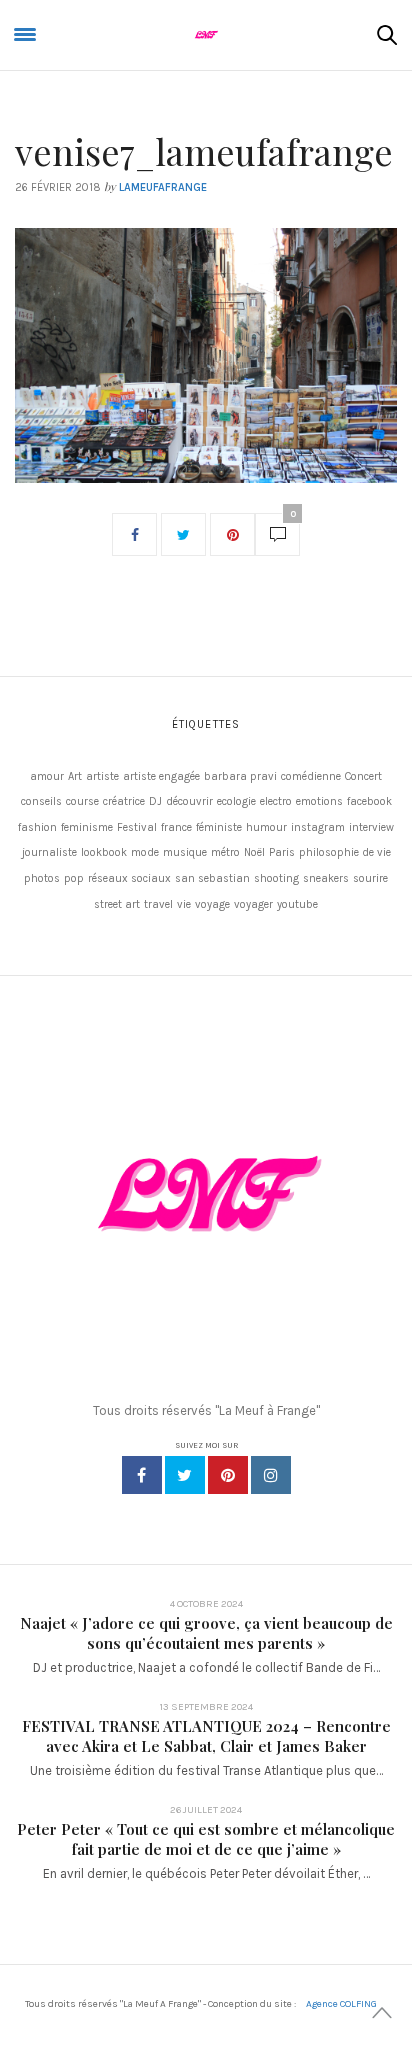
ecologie (236, 801)
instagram (318, 827)
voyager (253, 904)
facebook (369, 801)
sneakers (326, 878)
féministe (219, 827)
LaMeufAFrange (163, 187)
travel (158, 904)
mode (145, 852)
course (82, 801)
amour (47, 776)
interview (371, 827)
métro (225, 852)
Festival (137, 827)
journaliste (49, 852)
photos (42, 878)
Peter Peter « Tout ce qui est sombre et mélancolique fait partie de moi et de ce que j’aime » (206, 1839)
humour (266, 827)
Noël (254, 852)
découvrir (189, 801)
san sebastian (212, 878)
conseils (41, 801)
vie (184, 904)
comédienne (311, 776)
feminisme (87, 827)
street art (117, 904)
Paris (282, 852)
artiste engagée (161, 776)
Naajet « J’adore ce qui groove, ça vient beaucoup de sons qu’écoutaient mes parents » (206, 1633)
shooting (276, 878)
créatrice (124, 801)
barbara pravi (240, 776)
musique (185, 852)
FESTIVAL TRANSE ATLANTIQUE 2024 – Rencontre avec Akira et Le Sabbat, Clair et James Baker (206, 1736)
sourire (370, 878)
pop (74, 878)
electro (276, 801)
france (176, 827)
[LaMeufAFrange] (206, 35)
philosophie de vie (345, 852)
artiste (102, 776)
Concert (363, 776)
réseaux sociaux (129, 878)
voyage (212, 904)
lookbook (104, 852)
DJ (155, 801)
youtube (297, 904)
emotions (319, 801)
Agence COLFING (341, 2004)
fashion (37, 827)
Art (75, 776)
